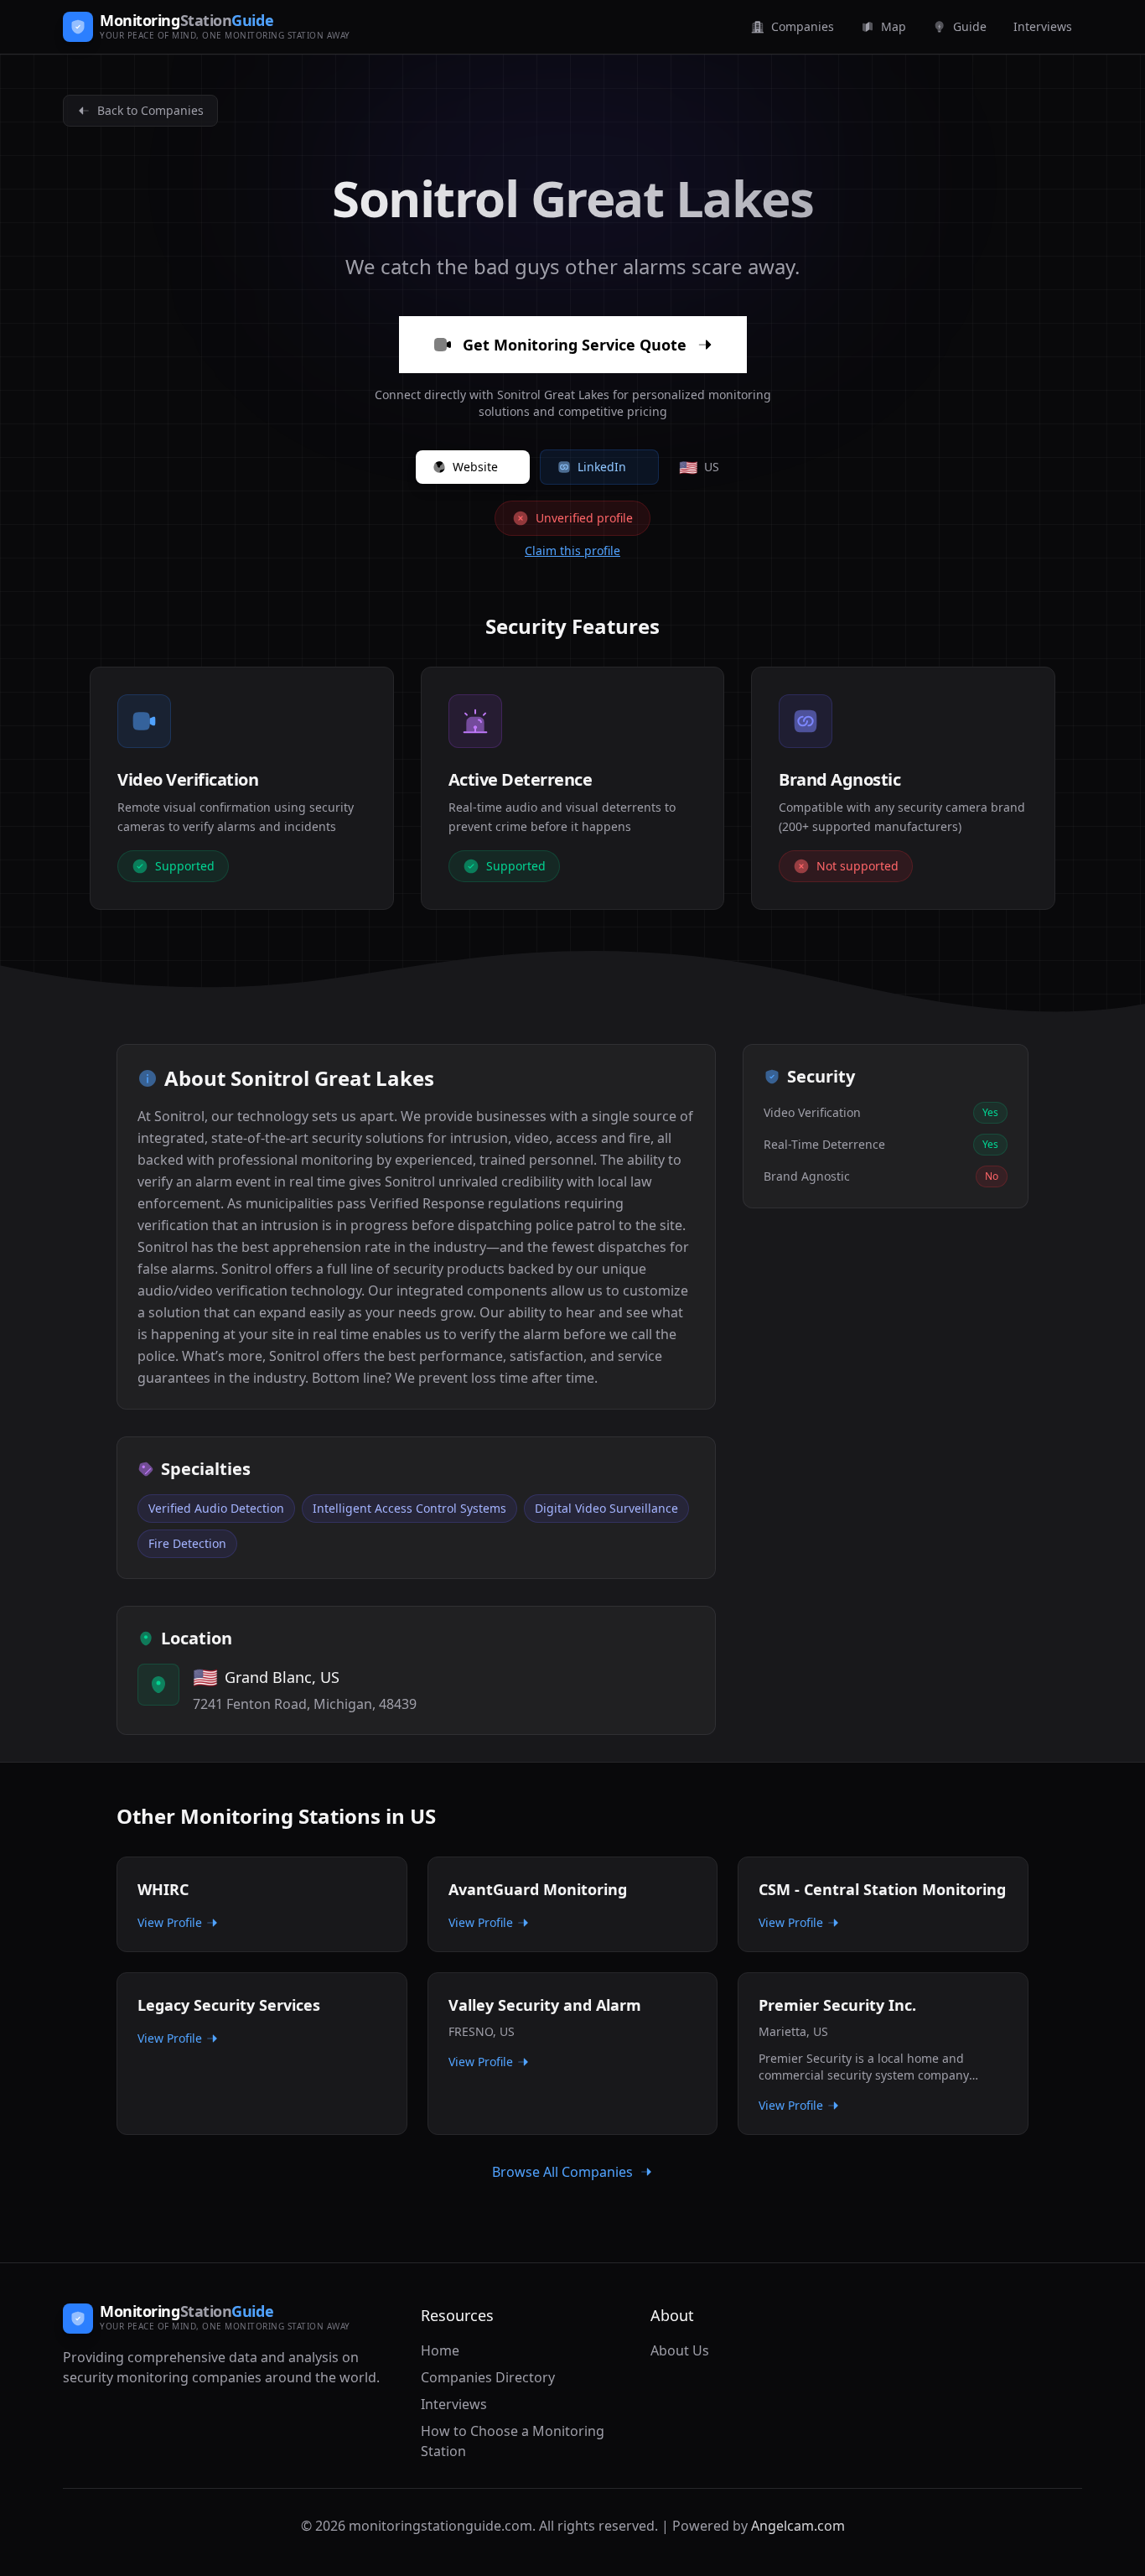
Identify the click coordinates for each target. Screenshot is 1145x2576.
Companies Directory (488, 2377)
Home (440, 2350)
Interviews (454, 2404)
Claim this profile (572, 551)
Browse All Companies (562, 2172)
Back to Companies (150, 110)
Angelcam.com (798, 2526)
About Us (680, 2350)
